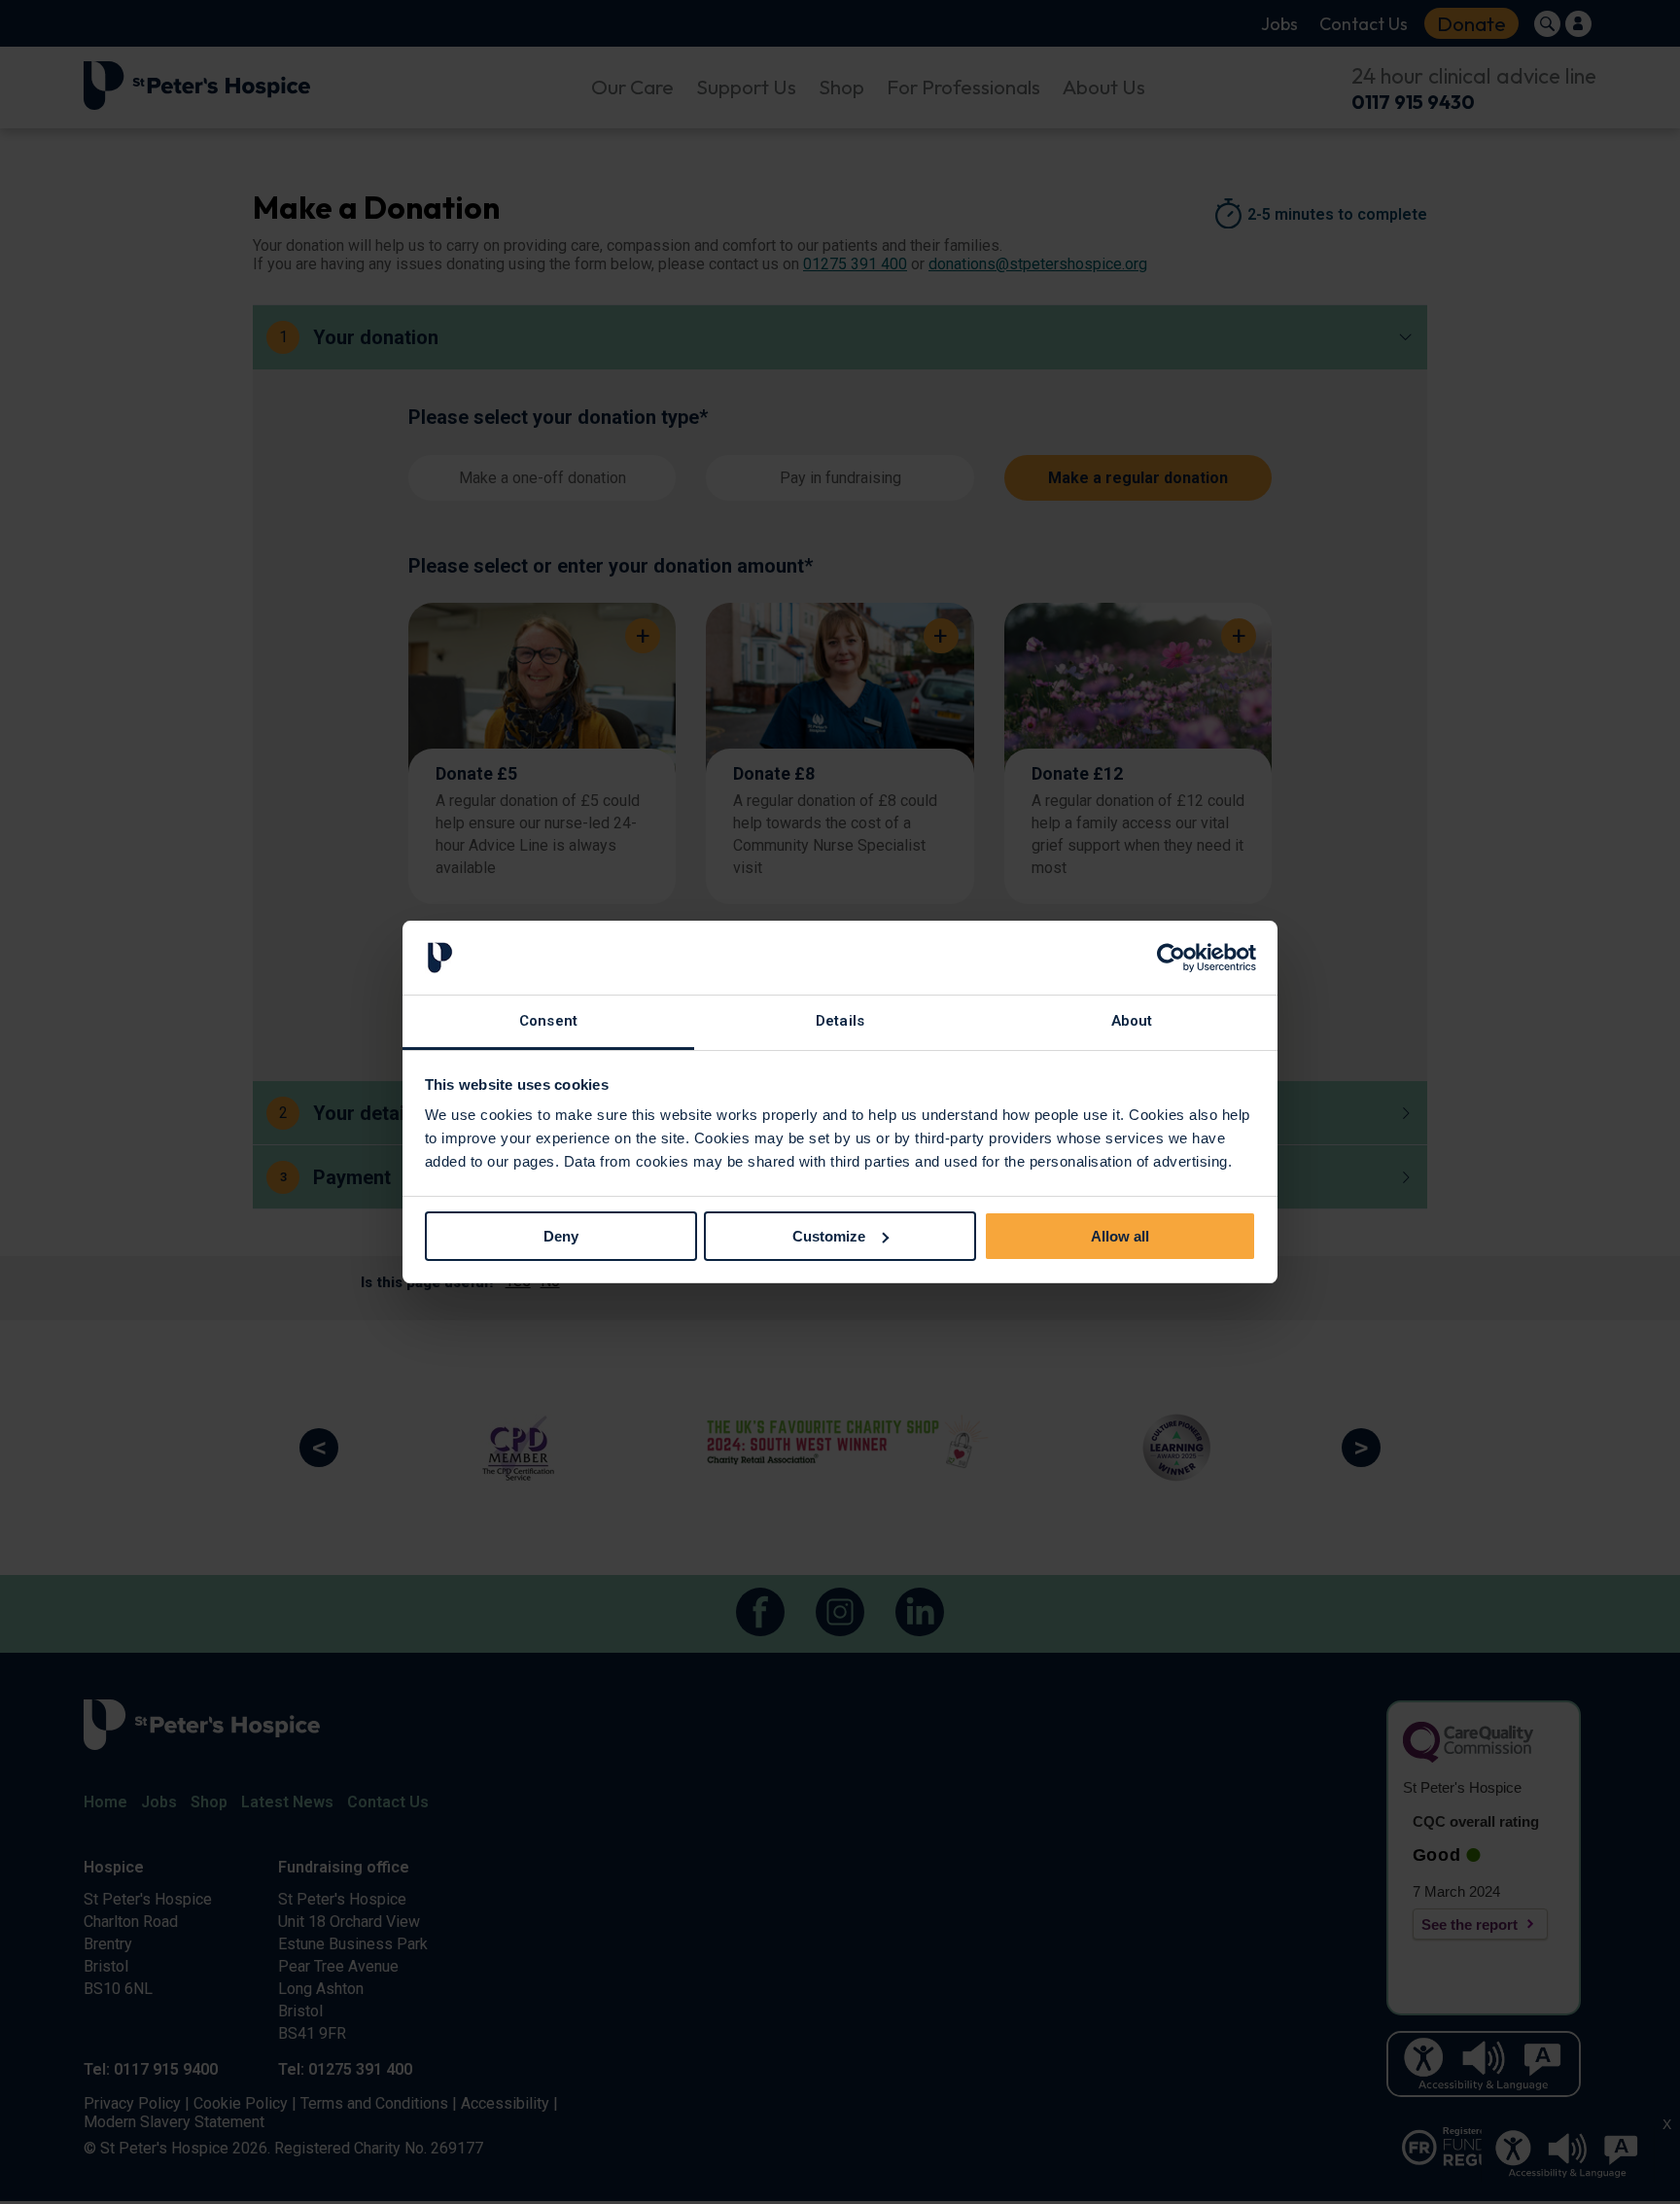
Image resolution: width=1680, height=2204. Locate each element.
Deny (561, 1236)
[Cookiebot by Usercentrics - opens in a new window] (1171, 958)
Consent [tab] (548, 1021)
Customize (829, 1236)
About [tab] (1132, 1021)
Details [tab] (840, 1021)
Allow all (1120, 1236)
